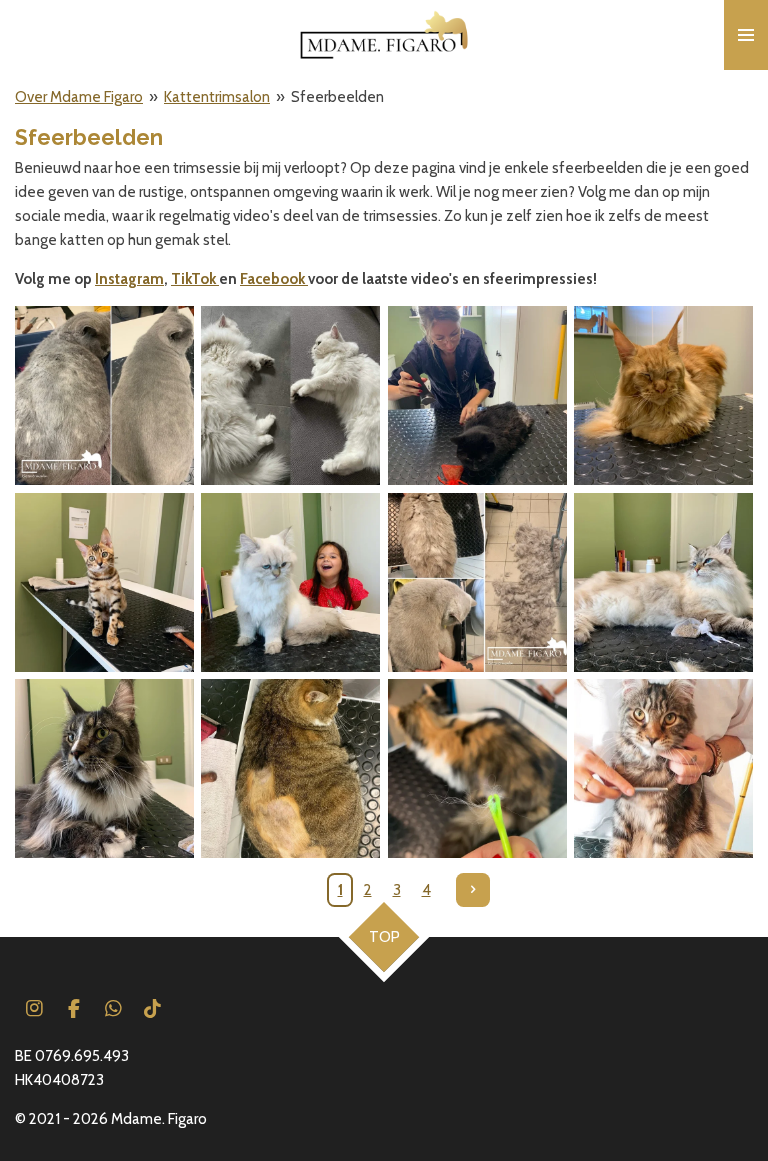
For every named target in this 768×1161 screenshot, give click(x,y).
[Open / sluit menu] (746, 35)
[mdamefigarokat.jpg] (477, 582)
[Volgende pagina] (473, 890)
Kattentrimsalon (217, 97)
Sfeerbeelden (337, 97)
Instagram (129, 279)
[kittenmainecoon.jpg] (663, 768)
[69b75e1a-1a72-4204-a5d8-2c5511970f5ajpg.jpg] (104, 396)
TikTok (195, 279)
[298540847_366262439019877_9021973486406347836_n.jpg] (291, 582)
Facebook (274, 279)
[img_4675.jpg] (291, 396)
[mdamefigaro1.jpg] (663, 582)
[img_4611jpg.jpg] (477, 396)
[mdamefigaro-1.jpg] (104, 768)
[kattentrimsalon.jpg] (291, 768)
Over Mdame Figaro (79, 97)
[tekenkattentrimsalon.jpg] (477, 768)
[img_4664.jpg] (663, 396)
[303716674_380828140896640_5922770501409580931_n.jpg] (104, 582)
